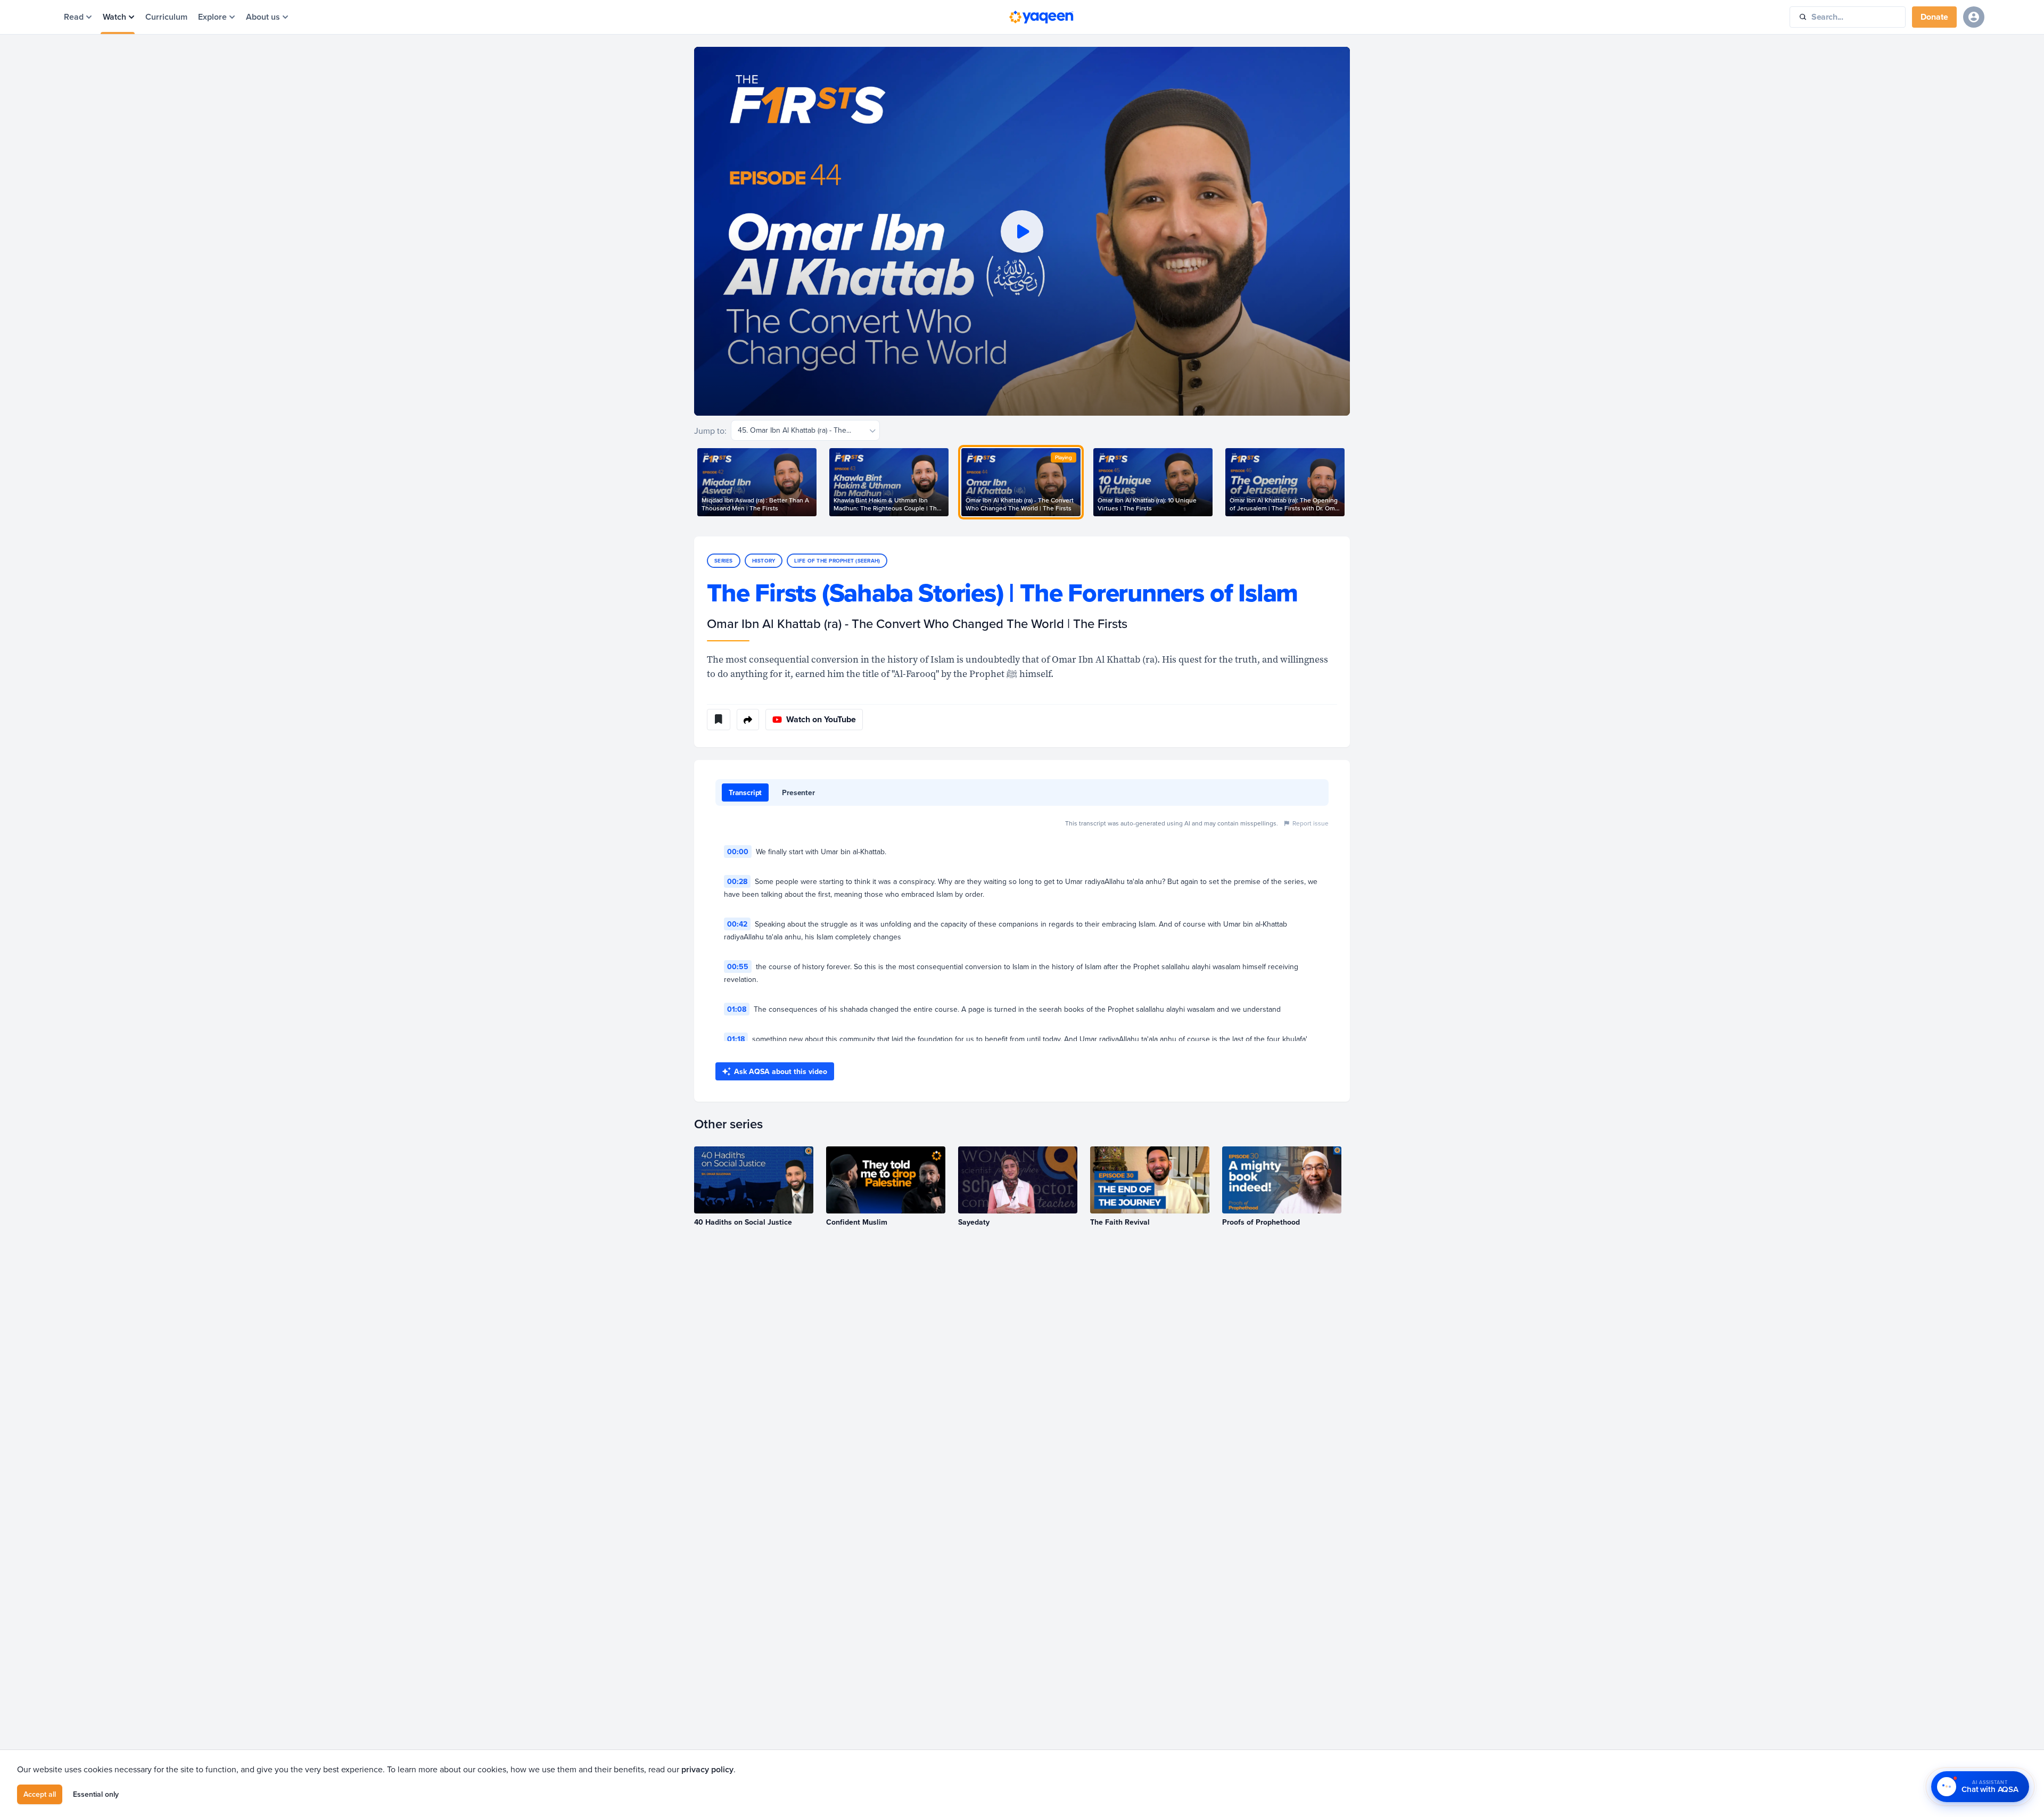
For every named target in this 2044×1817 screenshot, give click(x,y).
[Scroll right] (1350, 482)
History (764, 561)
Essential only (96, 1794)
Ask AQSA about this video (781, 1071)
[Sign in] (1974, 17)
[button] (1022, 231)
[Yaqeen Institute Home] (1041, 17)
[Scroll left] (694, 482)
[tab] (745, 792)
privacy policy (707, 1769)
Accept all (40, 1794)
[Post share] (748, 720)
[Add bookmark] (719, 720)
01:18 (736, 1039)
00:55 (738, 967)
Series (724, 561)
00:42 (737, 924)
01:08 (737, 1009)
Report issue (1311, 823)
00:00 (738, 852)
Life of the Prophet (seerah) (837, 561)
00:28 (737, 881)
